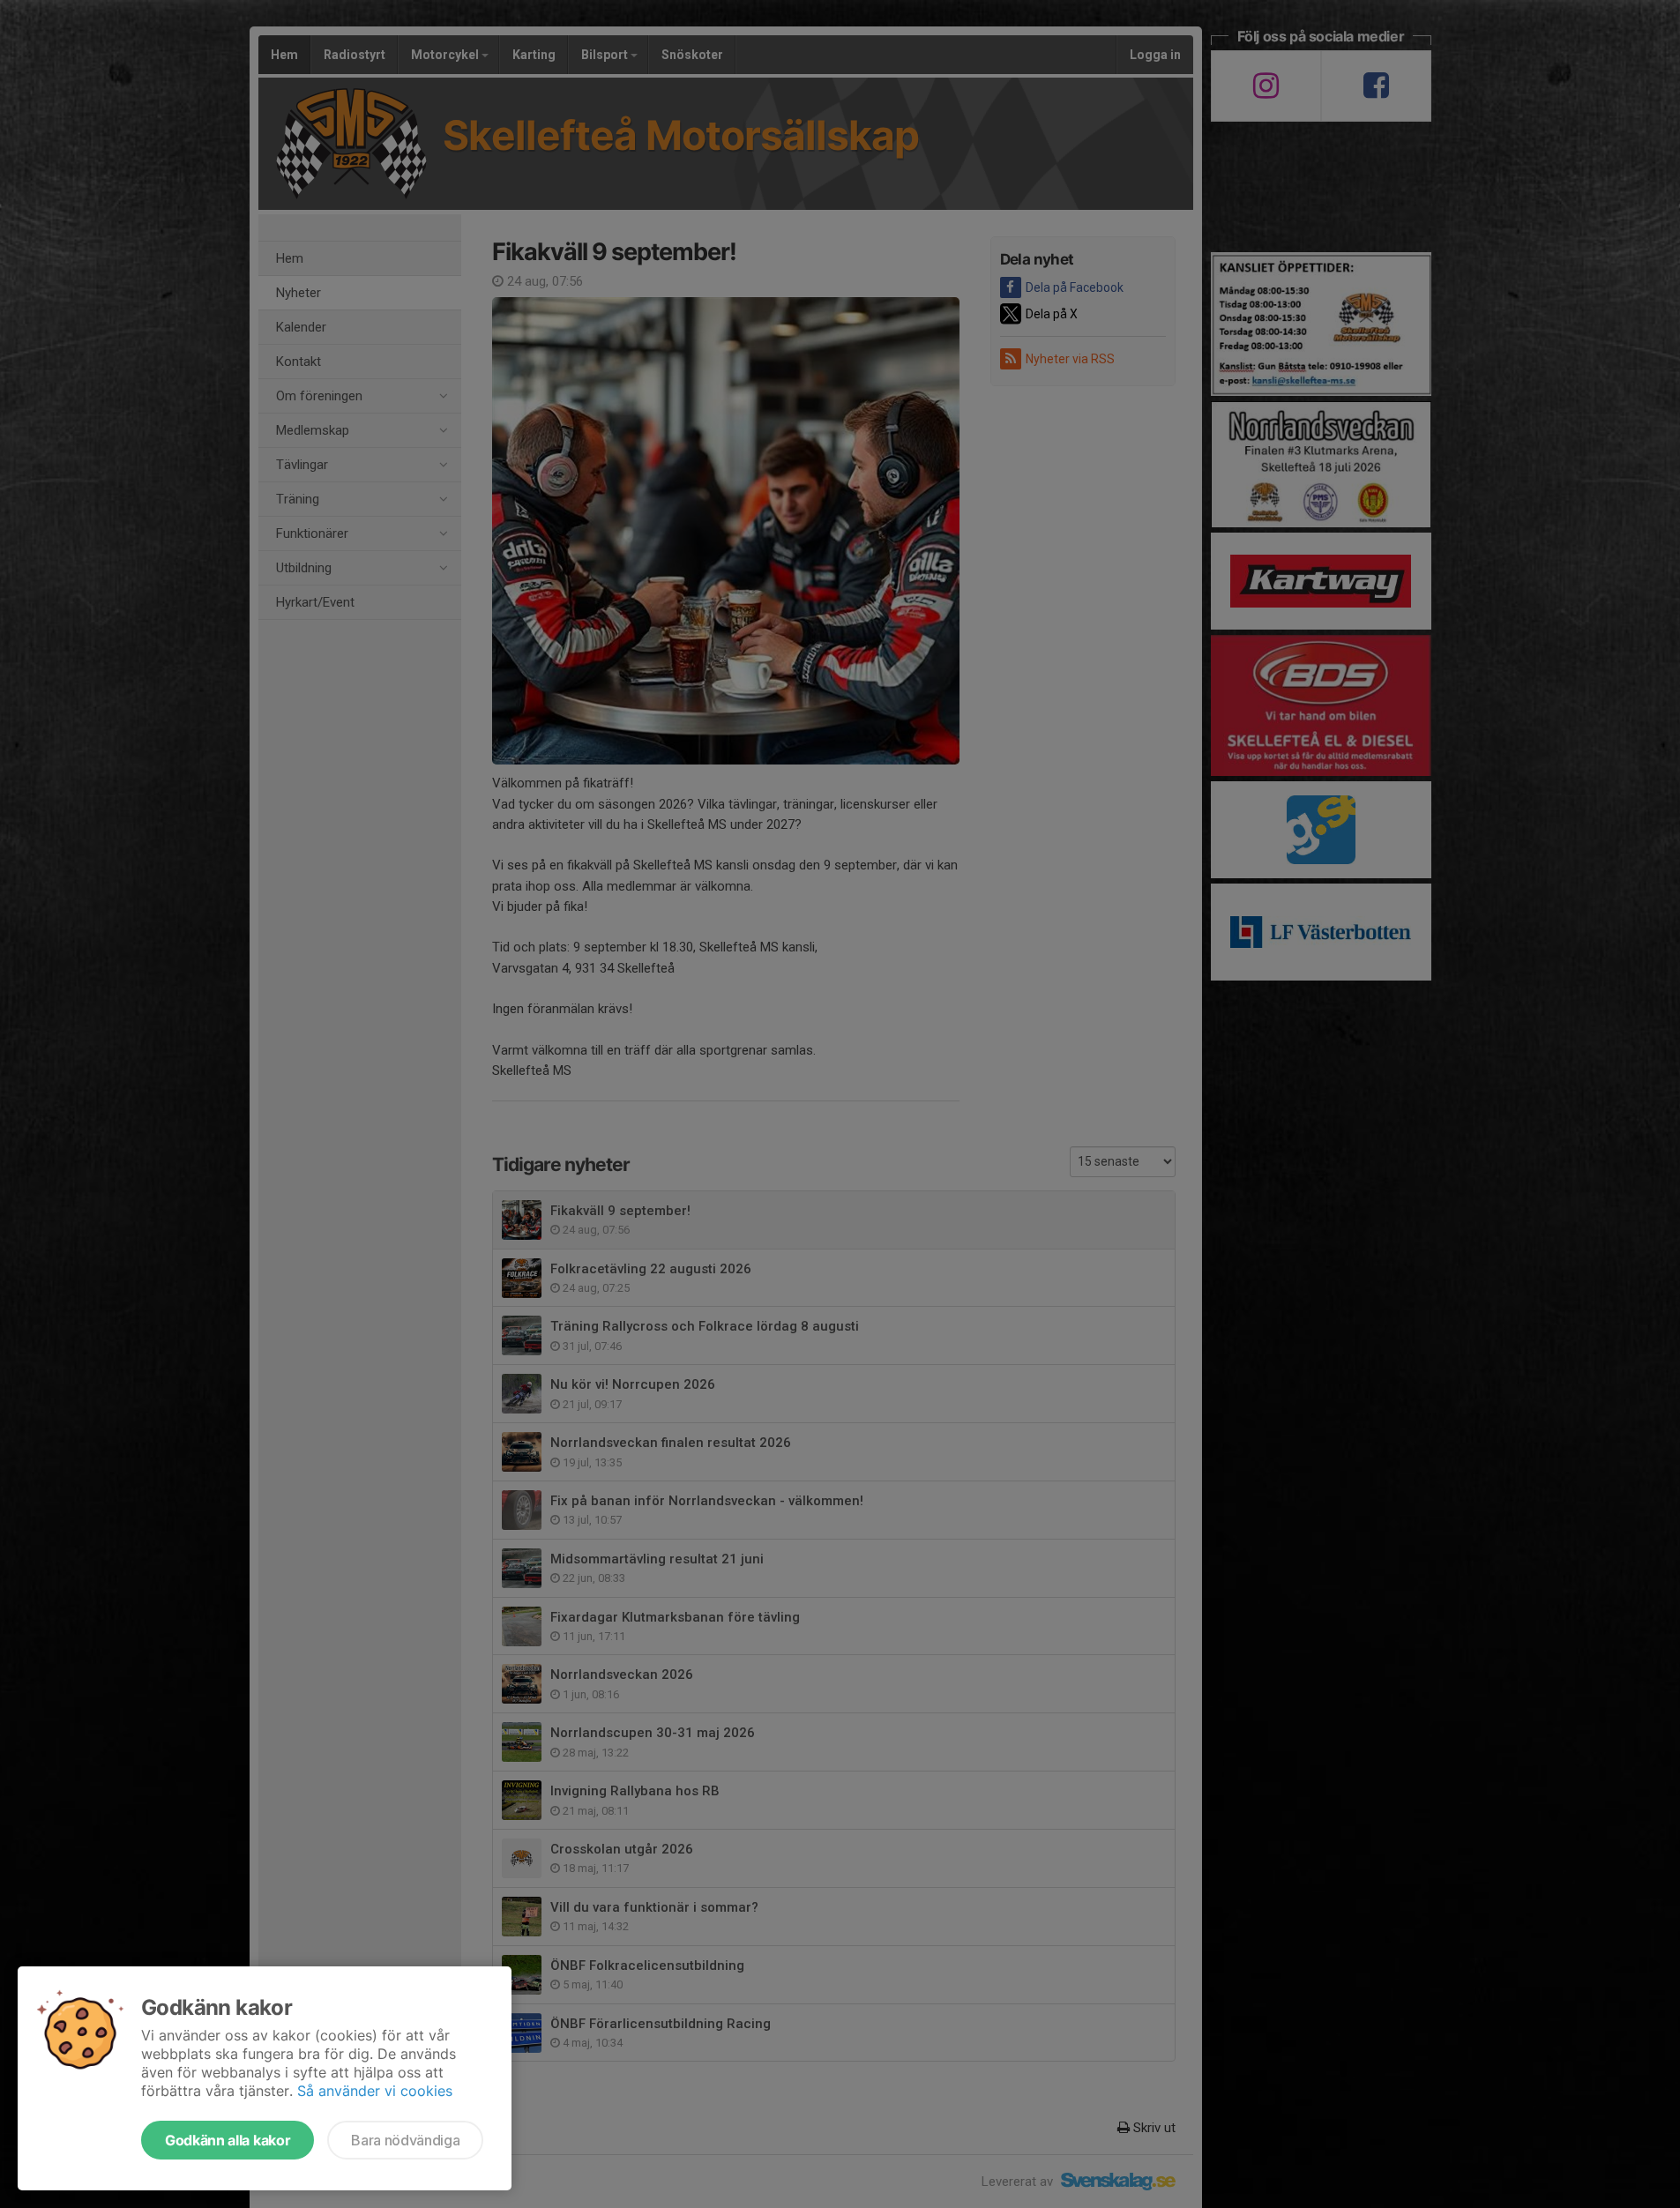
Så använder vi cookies (375, 2091)
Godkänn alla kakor (228, 2140)
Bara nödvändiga (405, 2140)
